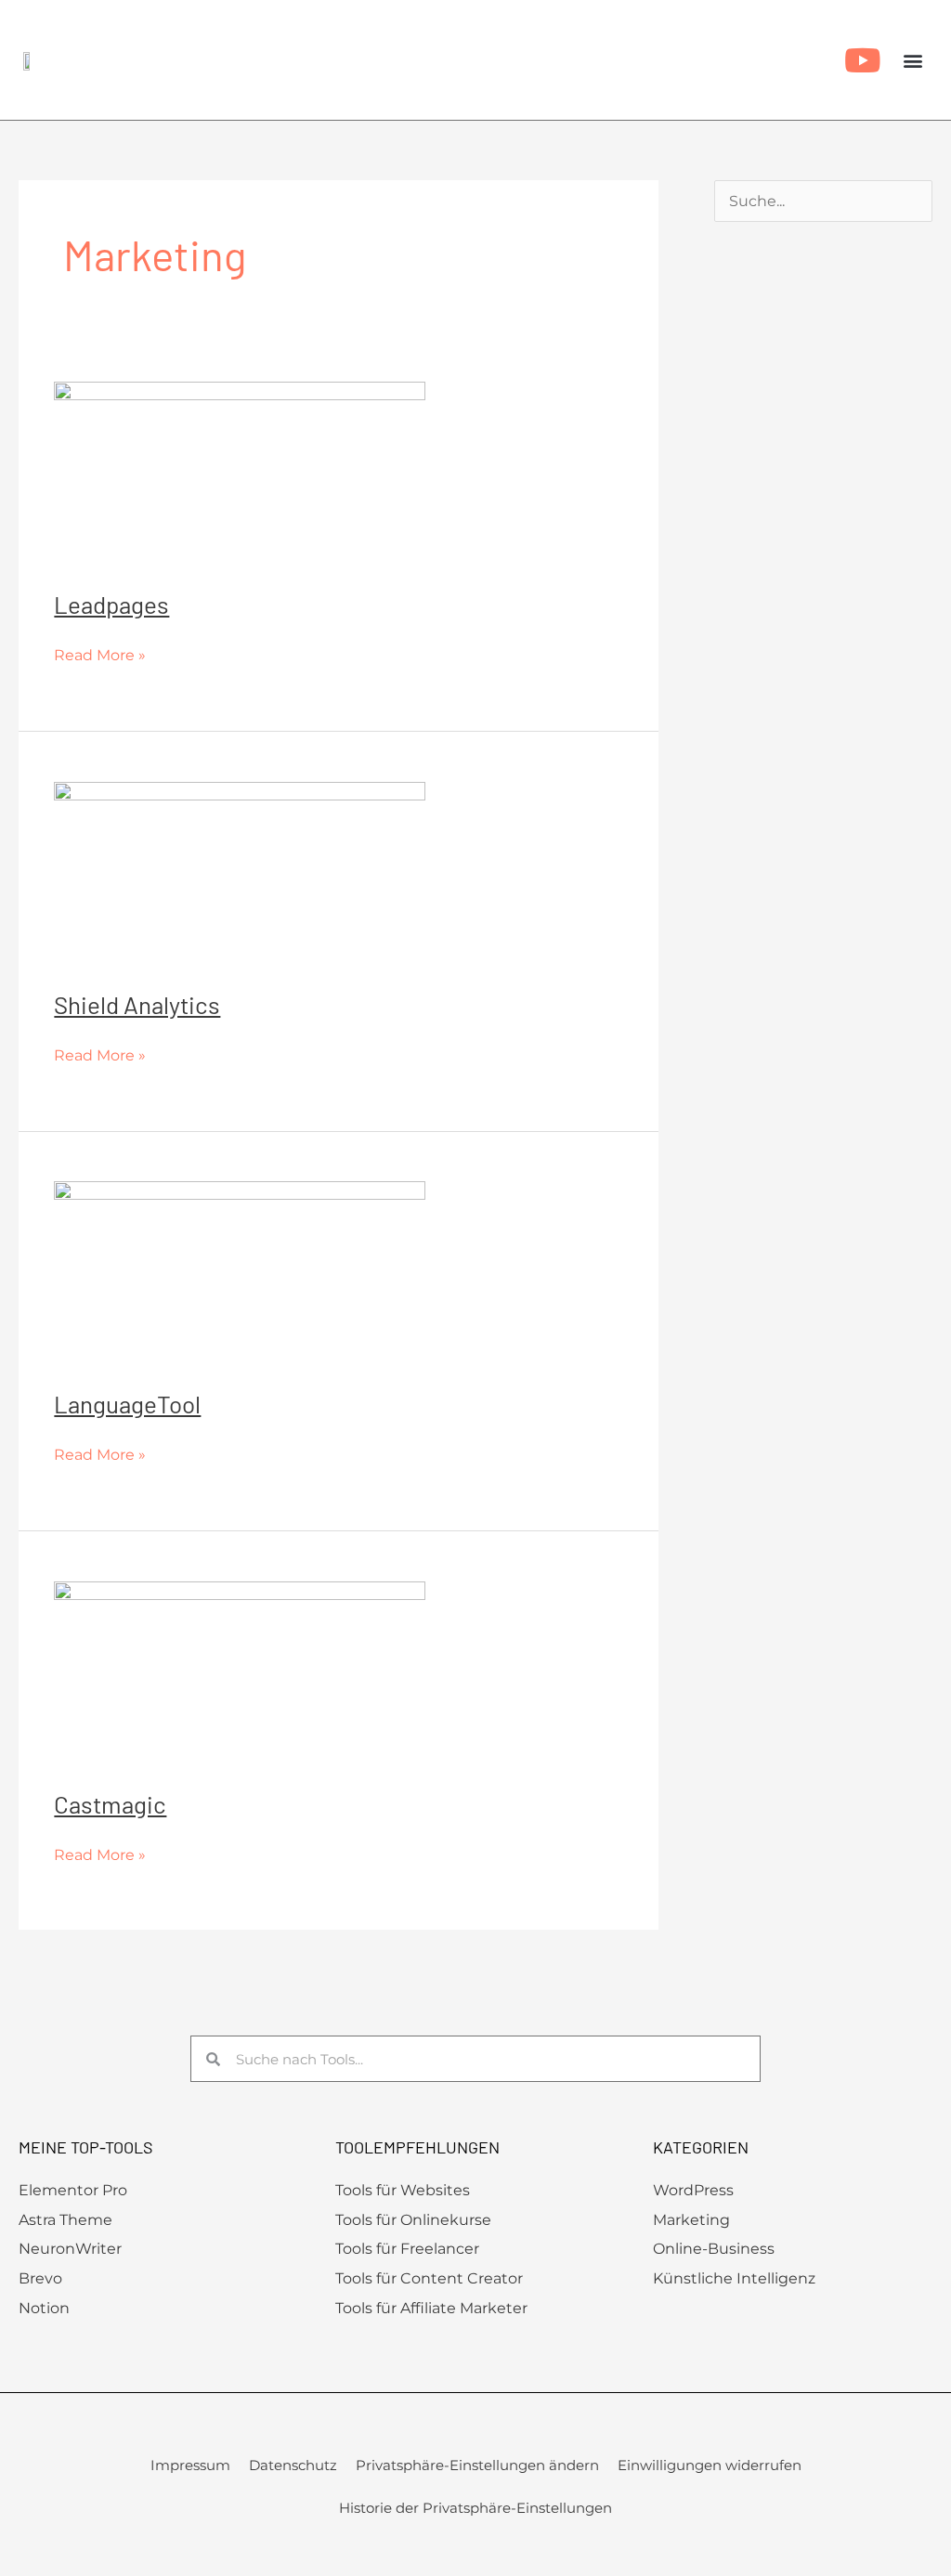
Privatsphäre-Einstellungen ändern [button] (477, 2465)
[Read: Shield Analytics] (240, 873)
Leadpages (111, 604)
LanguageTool (127, 1404)
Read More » (100, 653)
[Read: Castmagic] (240, 1673)
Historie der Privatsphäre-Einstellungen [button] (475, 2508)
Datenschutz (293, 2465)
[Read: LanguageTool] (240, 1273)
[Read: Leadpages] (240, 474)
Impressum (190, 2465)
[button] (912, 60)
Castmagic (110, 1804)
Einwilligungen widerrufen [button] (710, 2465)
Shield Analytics (137, 1004)
